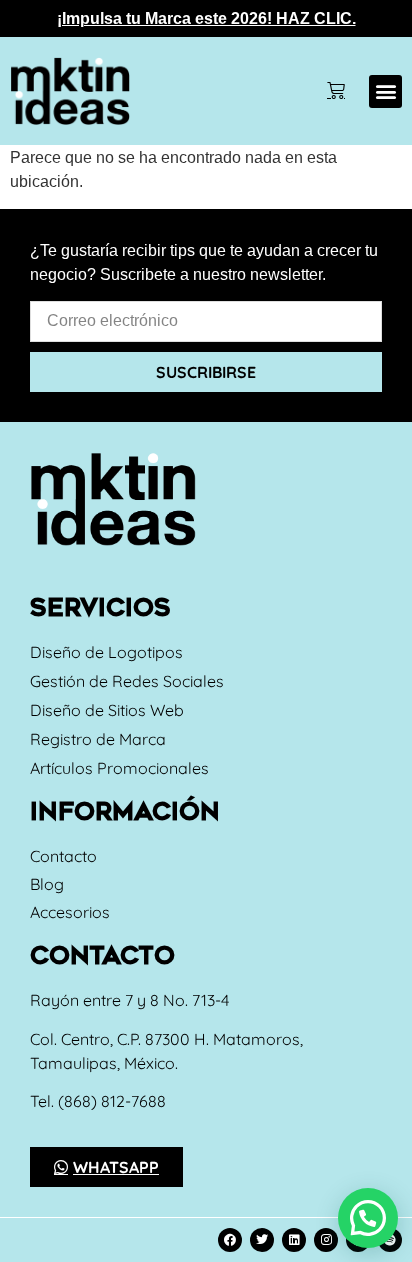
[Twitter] (262, 1240)
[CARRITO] (336, 91)
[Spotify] (390, 1240)
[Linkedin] (294, 1240)
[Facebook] (230, 1240)
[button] (385, 91)
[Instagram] (326, 1240)
